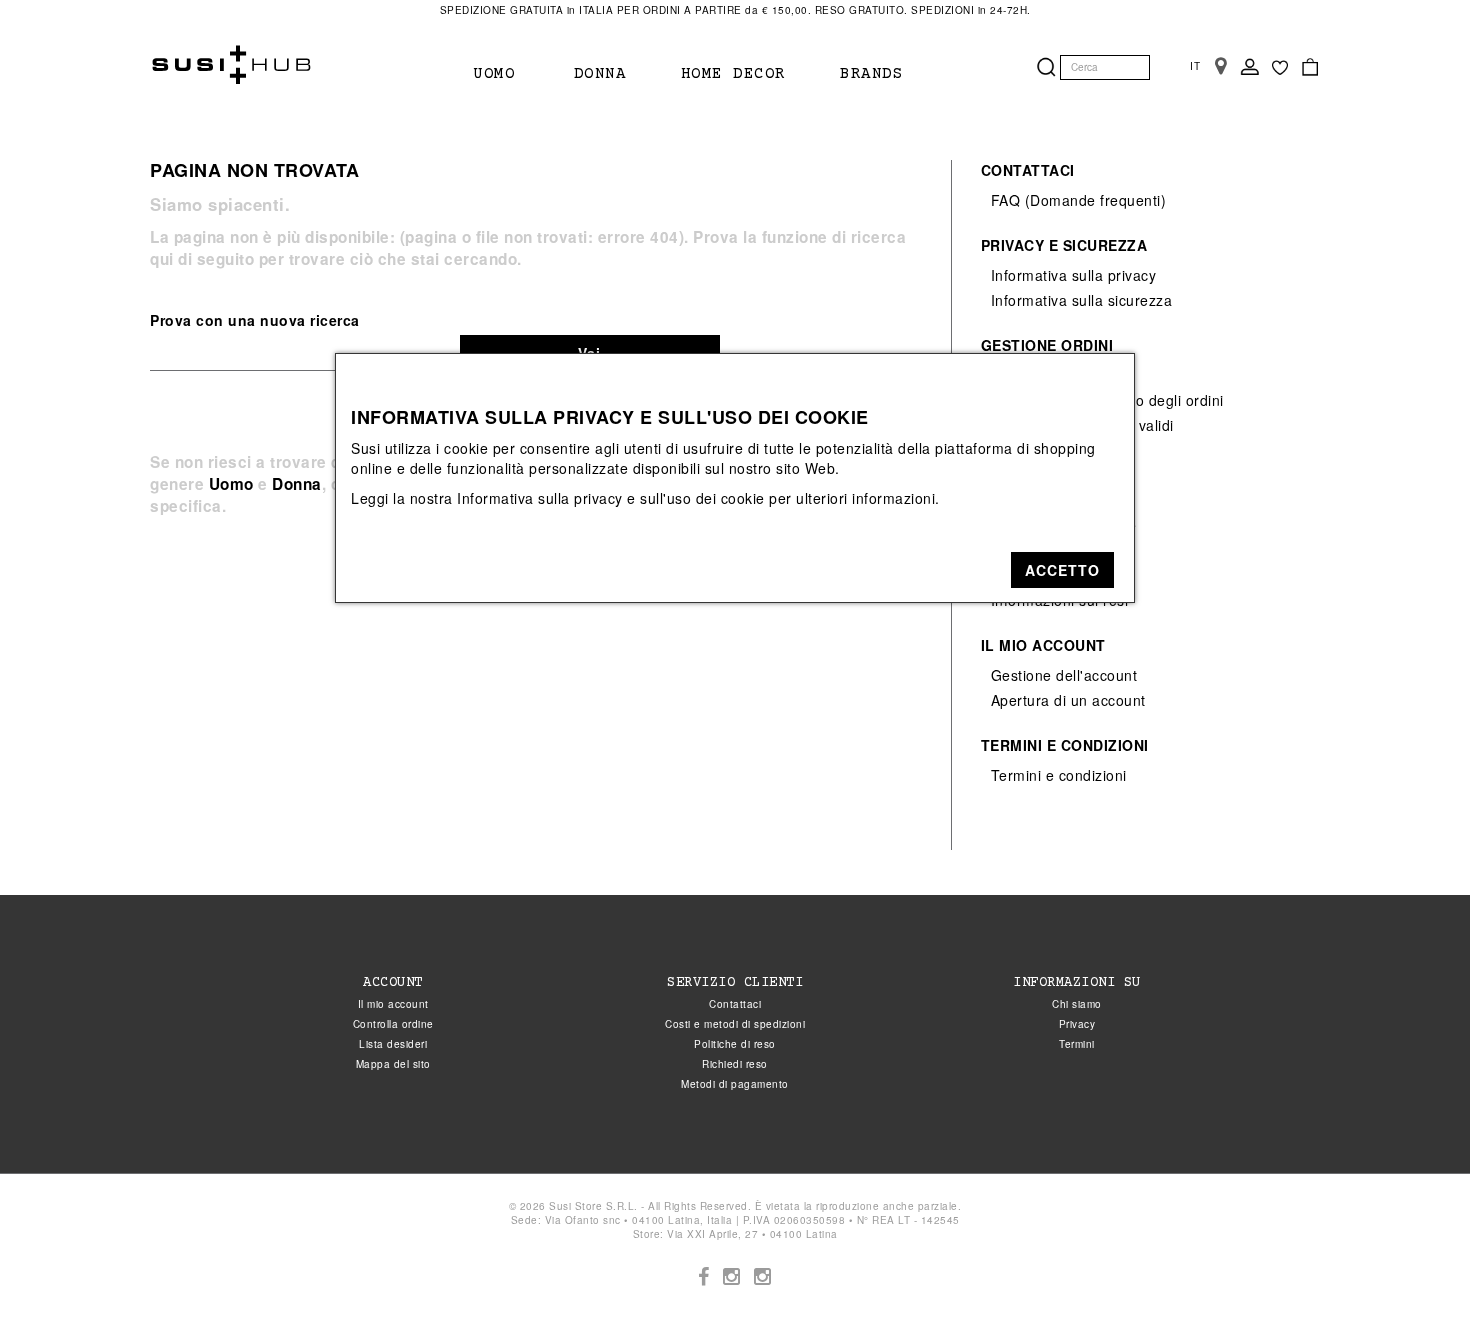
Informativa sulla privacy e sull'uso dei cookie (611, 498)
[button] (1062, 570)
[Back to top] (1414, 1286)
